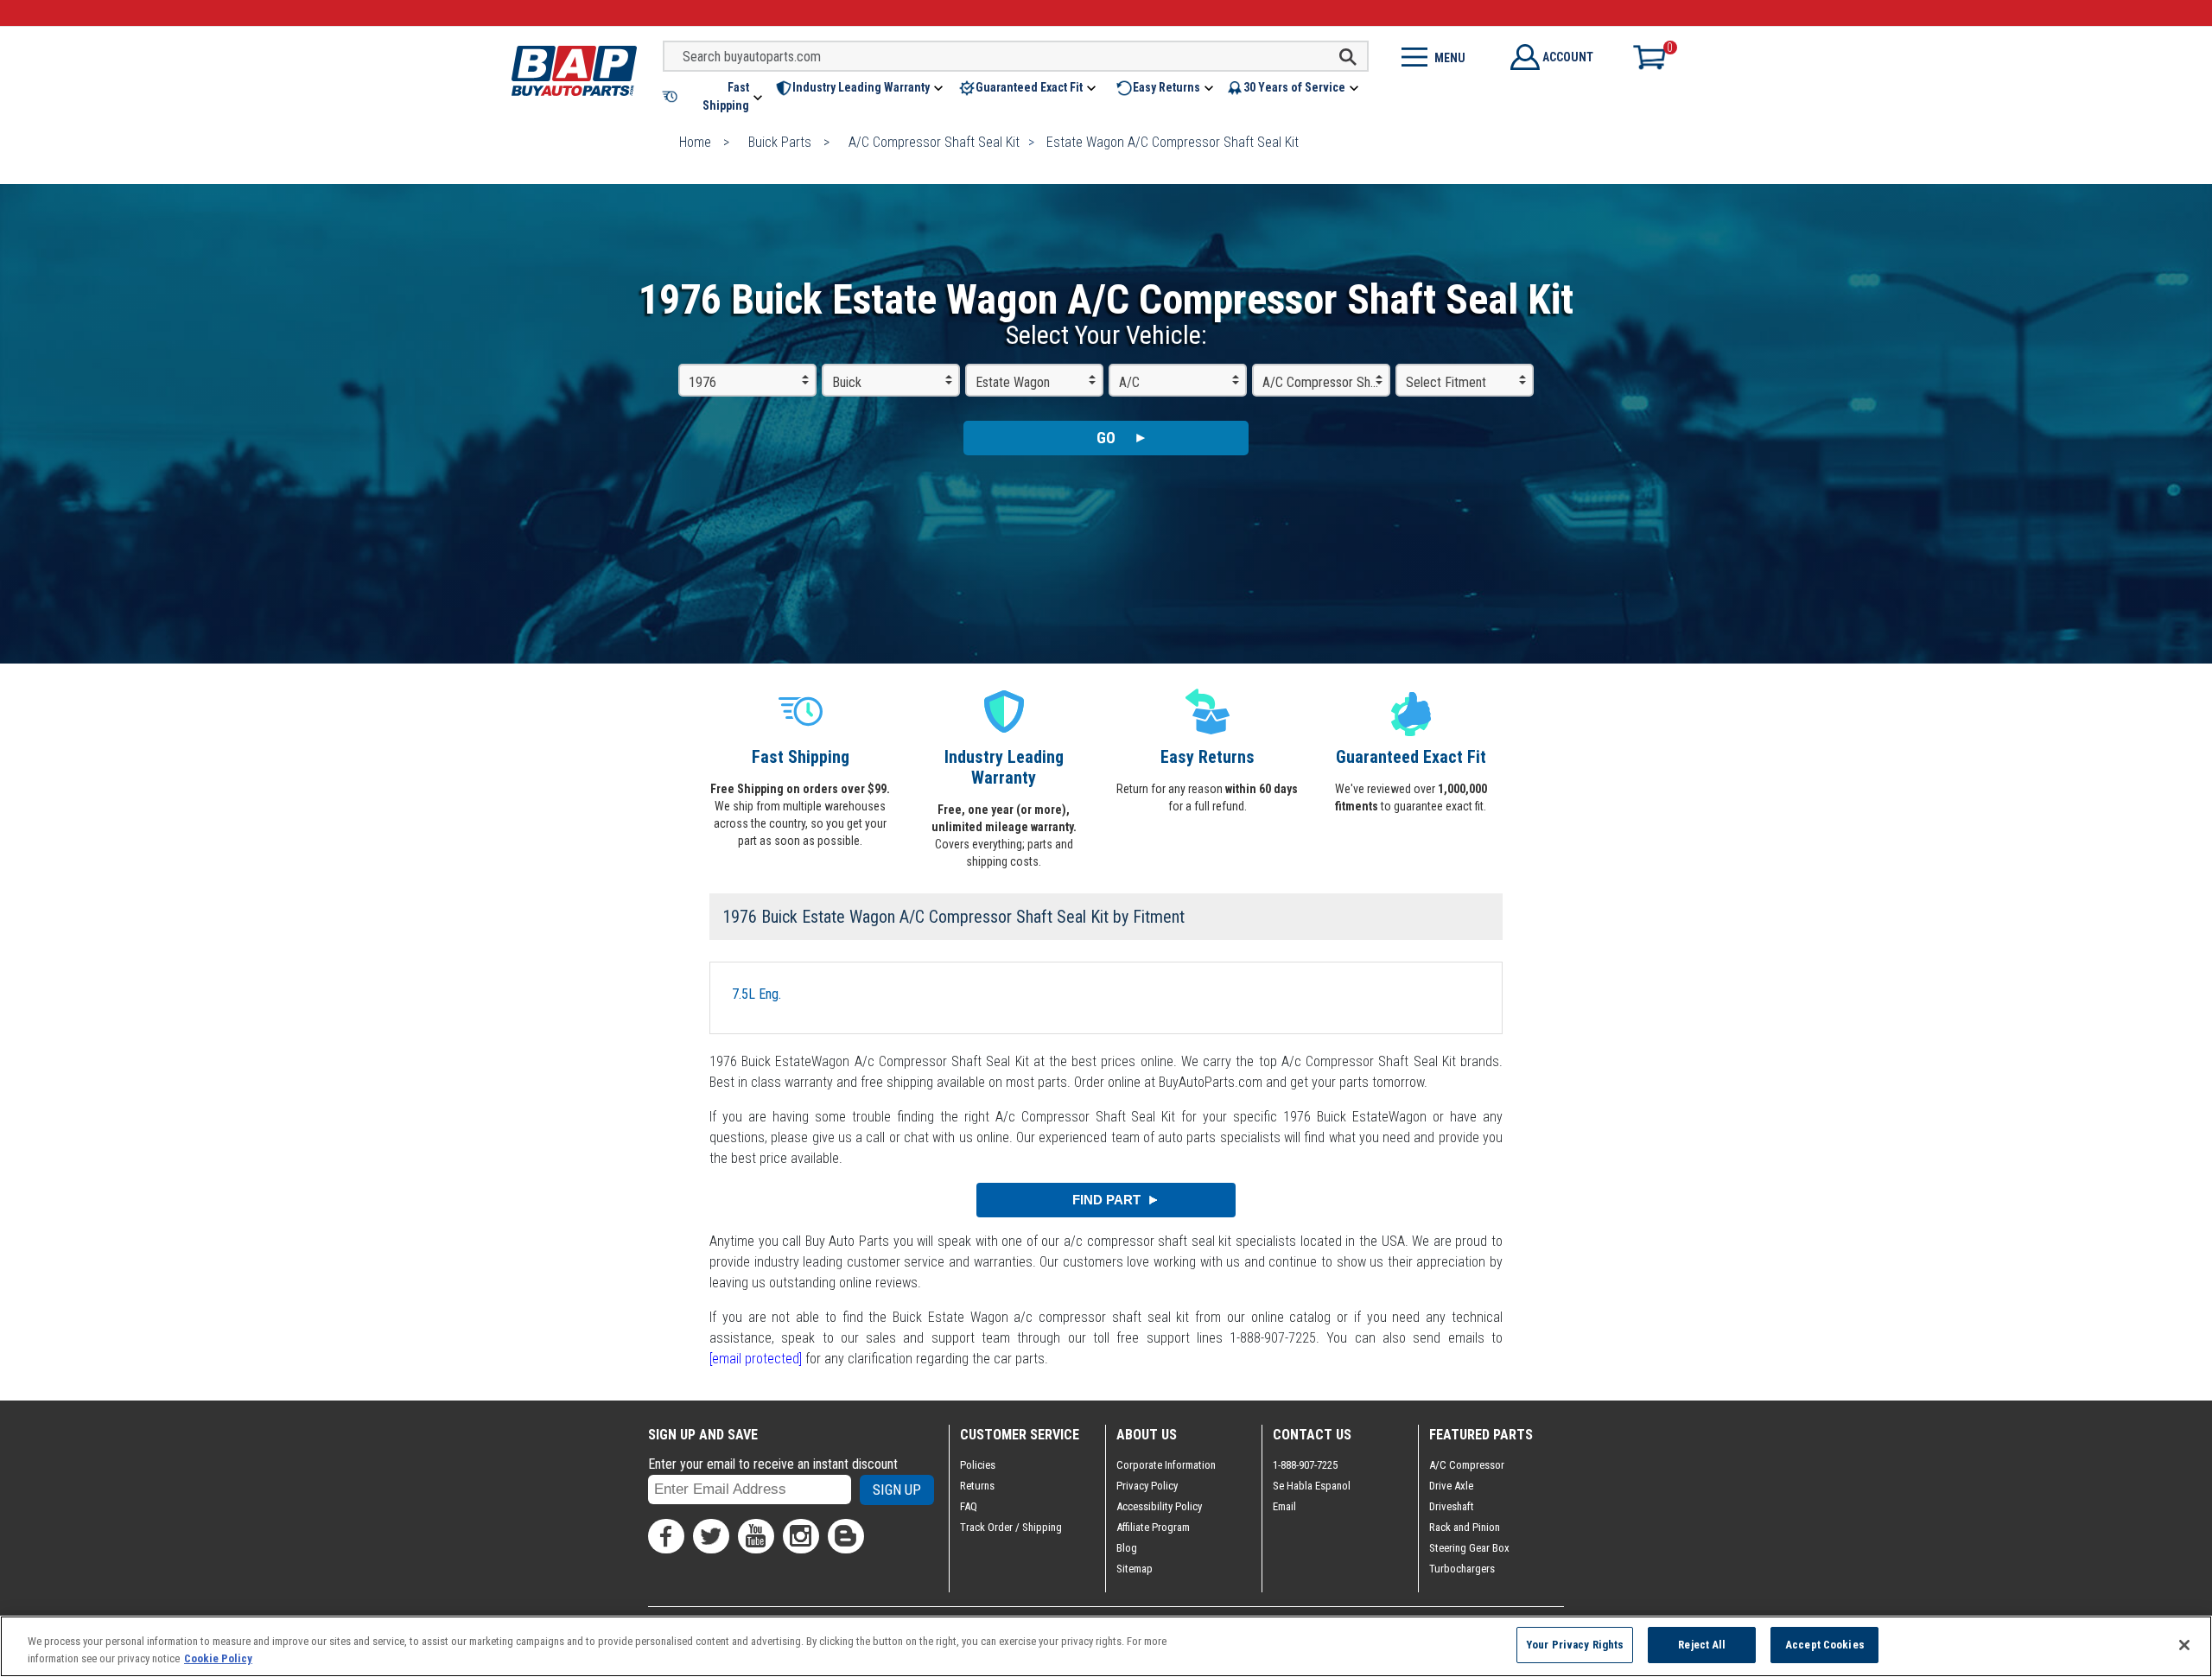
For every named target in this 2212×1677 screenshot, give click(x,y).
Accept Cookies (1825, 1645)
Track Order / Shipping (1011, 1527)
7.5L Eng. (756, 994)
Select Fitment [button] (1446, 382)
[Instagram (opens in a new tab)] (801, 1536)
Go (1106, 438)
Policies (978, 1465)
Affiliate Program (1153, 1527)
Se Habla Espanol (1312, 1486)
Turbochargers (1462, 1569)
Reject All (1702, 1645)
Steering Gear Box (1469, 1548)
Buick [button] (847, 382)
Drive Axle (1451, 1486)
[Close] (2184, 1645)
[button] (714, 97)
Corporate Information (1166, 1465)
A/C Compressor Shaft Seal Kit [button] (1326, 382)
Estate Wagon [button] (1013, 382)
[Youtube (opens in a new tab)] (756, 1536)
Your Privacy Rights (1575, 1645)
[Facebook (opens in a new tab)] (666, 1536)
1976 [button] (702, 382)
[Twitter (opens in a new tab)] (711, 1536)
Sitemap (1135, 1569)
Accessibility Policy (1159, 1506)
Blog (1127, 1548)
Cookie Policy (218, 1658)
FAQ (969, 1506)
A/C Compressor (1467, 1465)
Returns (977, 1486)
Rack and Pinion (1465, 1527)
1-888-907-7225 (1305, 1465)
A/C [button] (1129, 382)
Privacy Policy (1147, 1486)
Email (1284, 1506)
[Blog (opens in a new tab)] (846, 1536)
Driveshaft (1452, 1506)
